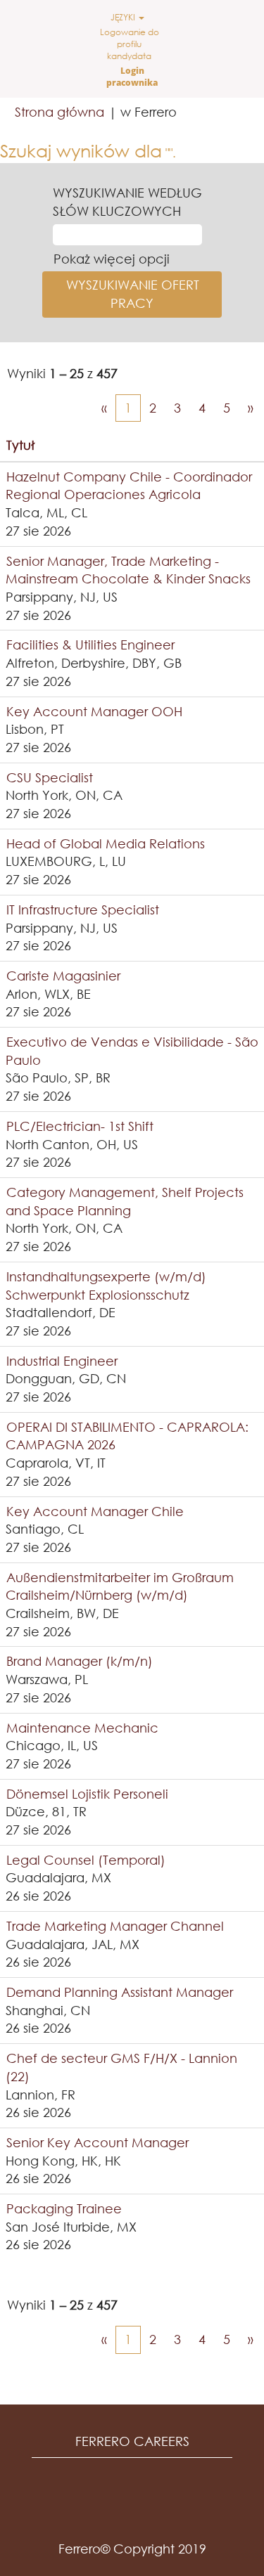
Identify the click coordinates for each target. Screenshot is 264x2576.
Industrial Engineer (62, 1361)
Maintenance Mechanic (82, 1728)
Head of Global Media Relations (106, 843)
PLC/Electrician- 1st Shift (80, 1126)
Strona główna (59, 112)
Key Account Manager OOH (94, 711)
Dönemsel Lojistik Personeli (87, 1794)
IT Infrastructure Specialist (83, 910)
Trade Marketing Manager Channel (115, 1926)
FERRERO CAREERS (132, 2441)
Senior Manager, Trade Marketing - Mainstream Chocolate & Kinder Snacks (128, 570)
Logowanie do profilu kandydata (130, 44)
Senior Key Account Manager (98, 2142)
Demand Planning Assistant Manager (120, 1992)
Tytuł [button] (20, 445)
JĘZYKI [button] (124, 17)
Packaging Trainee (64, 2208)
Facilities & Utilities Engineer (90, 645)
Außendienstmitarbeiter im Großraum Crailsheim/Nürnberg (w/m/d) (120, 1586)
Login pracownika (132, 77)
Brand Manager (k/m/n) (80, 1661)
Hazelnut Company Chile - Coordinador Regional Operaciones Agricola (129, 486)
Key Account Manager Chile (95, 1511)
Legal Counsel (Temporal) (86, 1860)
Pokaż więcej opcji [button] (112, 259)
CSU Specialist (50, 777)
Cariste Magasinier (63, 976)
